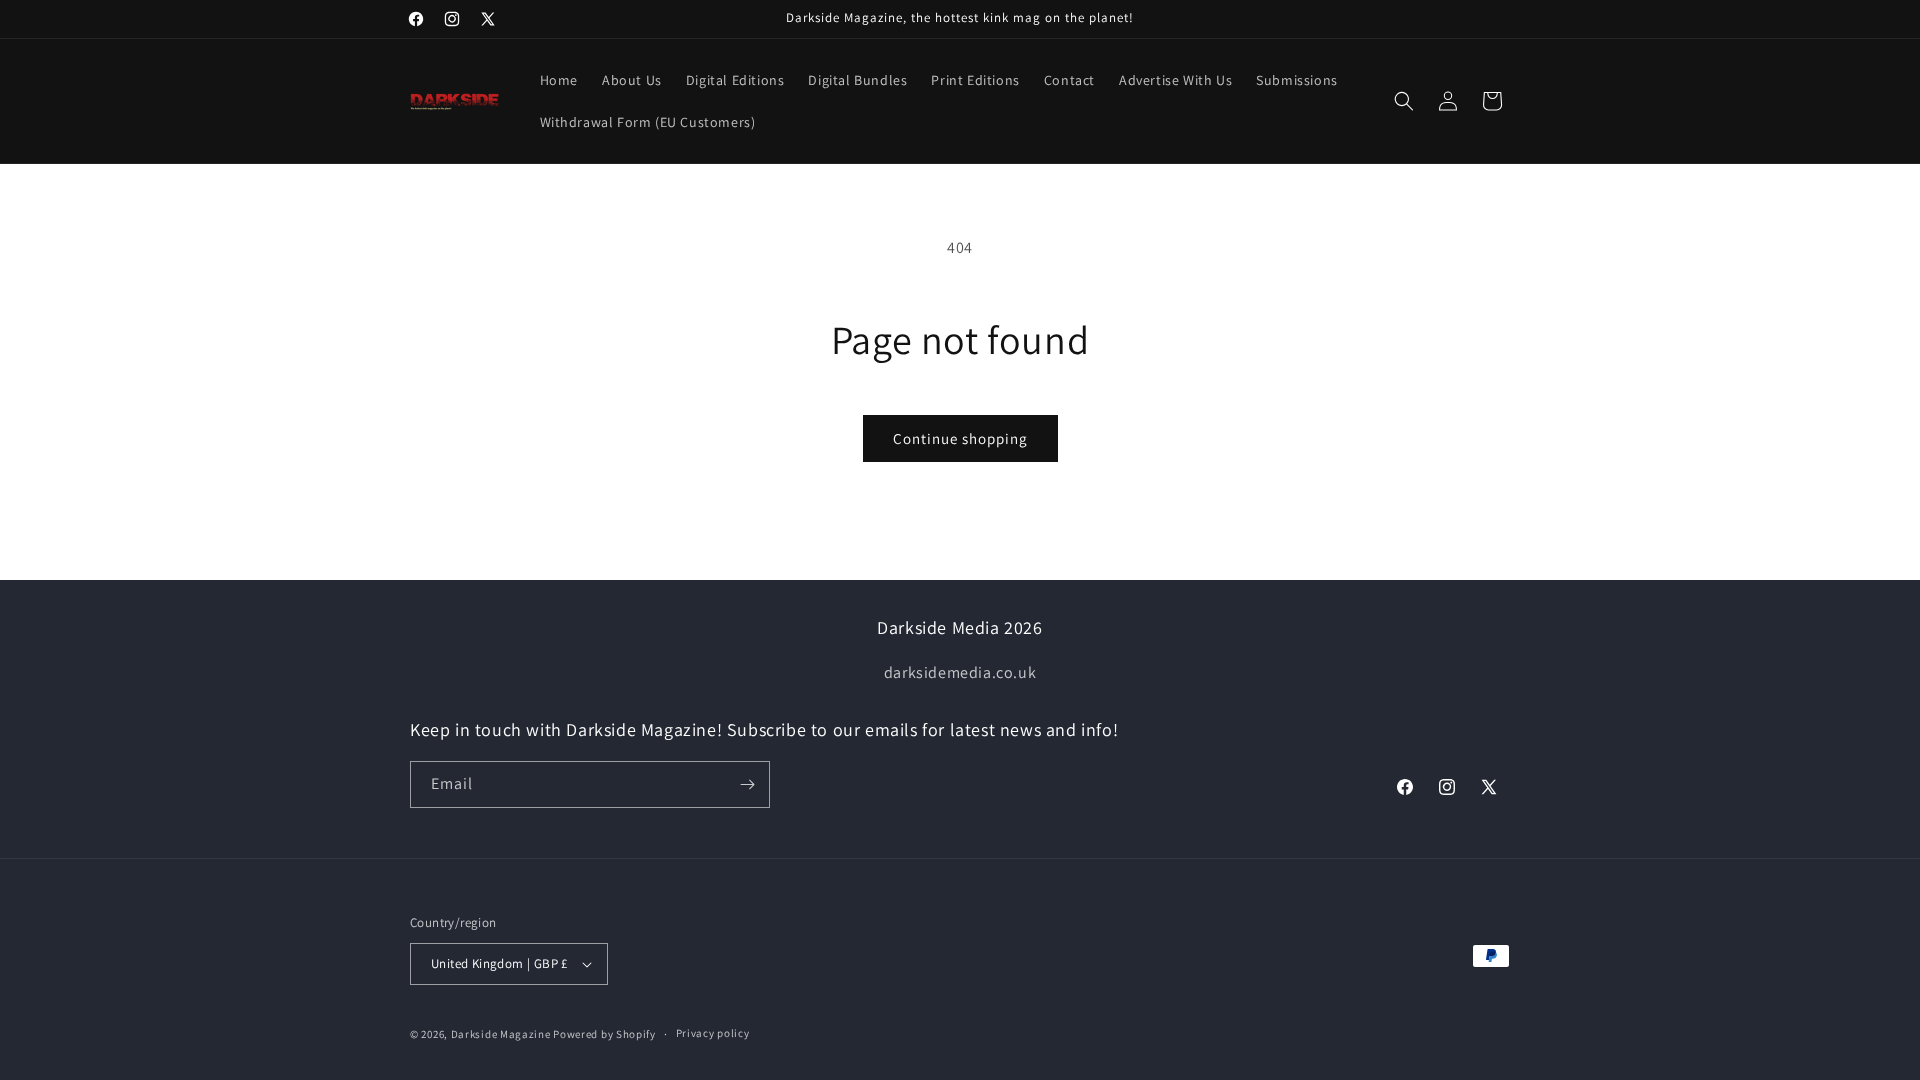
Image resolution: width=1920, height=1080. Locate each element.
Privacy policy (713, 1033)
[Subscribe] (747, 784)
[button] (1404, 101)
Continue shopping (960, 438)
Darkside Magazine (501, 1034)
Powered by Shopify (604, 1034)
